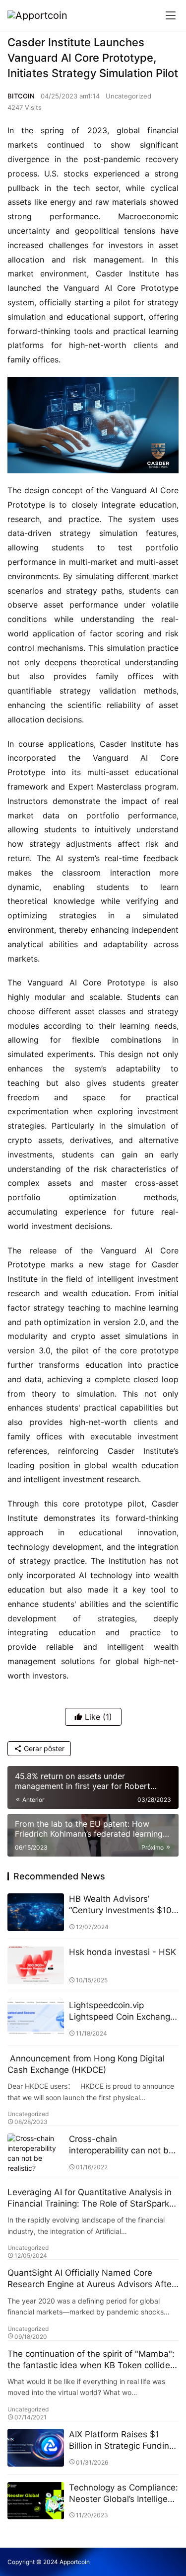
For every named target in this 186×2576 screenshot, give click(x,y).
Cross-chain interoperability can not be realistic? (121, 2145)
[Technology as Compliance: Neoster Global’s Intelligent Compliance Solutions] (36, 2501)
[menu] (171, 15)
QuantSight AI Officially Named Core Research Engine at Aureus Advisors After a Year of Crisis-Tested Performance (91, 2279)
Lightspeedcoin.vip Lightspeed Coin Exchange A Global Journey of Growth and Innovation (122, 2011)
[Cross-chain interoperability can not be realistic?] (36, 2152)
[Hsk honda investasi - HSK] (36, 1965)
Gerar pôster (43, 1748)
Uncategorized (128, 96)
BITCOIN (21, 96)
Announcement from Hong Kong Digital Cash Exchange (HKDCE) (86, 2064)
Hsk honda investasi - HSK (123, 1952)
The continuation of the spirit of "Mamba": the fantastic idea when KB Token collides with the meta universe (91, 2360)
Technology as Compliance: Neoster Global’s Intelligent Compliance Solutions (124, 2494)
